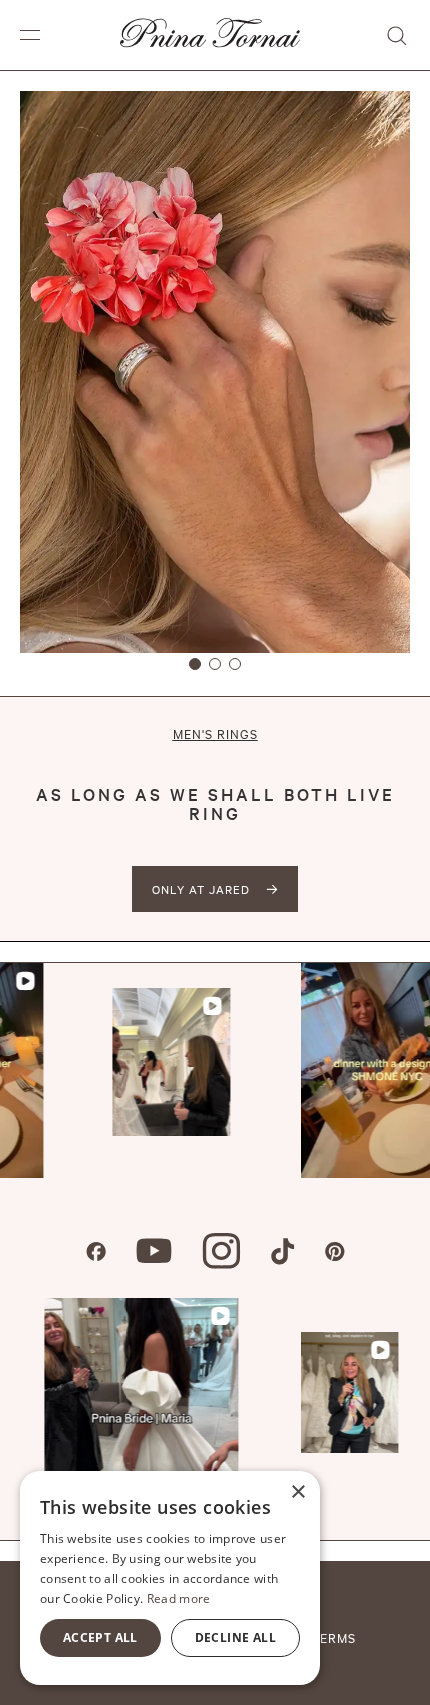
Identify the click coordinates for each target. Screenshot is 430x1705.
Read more (179, 1598)
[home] (205, 35)
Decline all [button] (235, 1637)
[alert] (170, 1578)
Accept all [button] (100, 1637)
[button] (30, 35)
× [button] (297, 1492)
